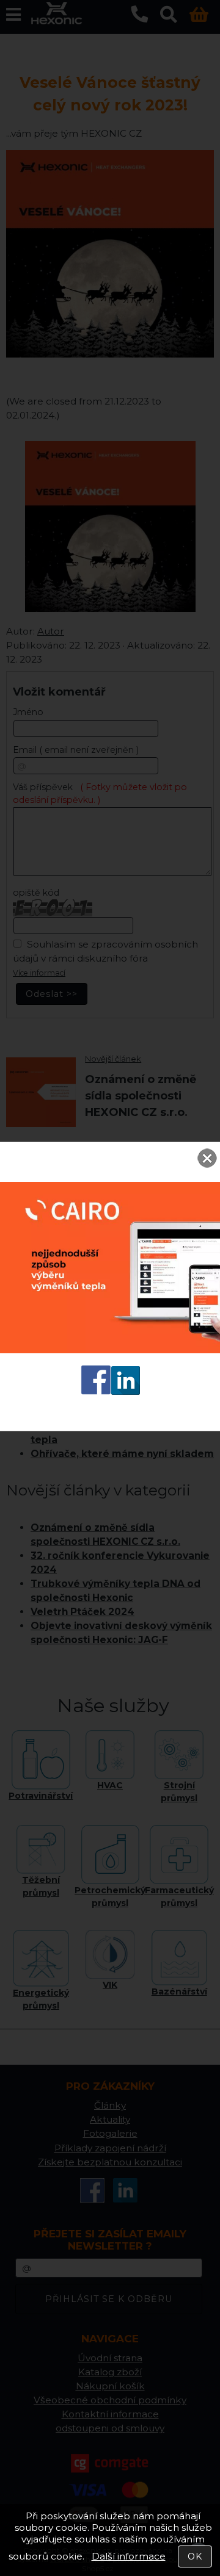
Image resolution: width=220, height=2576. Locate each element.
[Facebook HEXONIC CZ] (96, 1391)
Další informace (129, 2556)
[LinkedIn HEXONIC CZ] (126, 1391)
